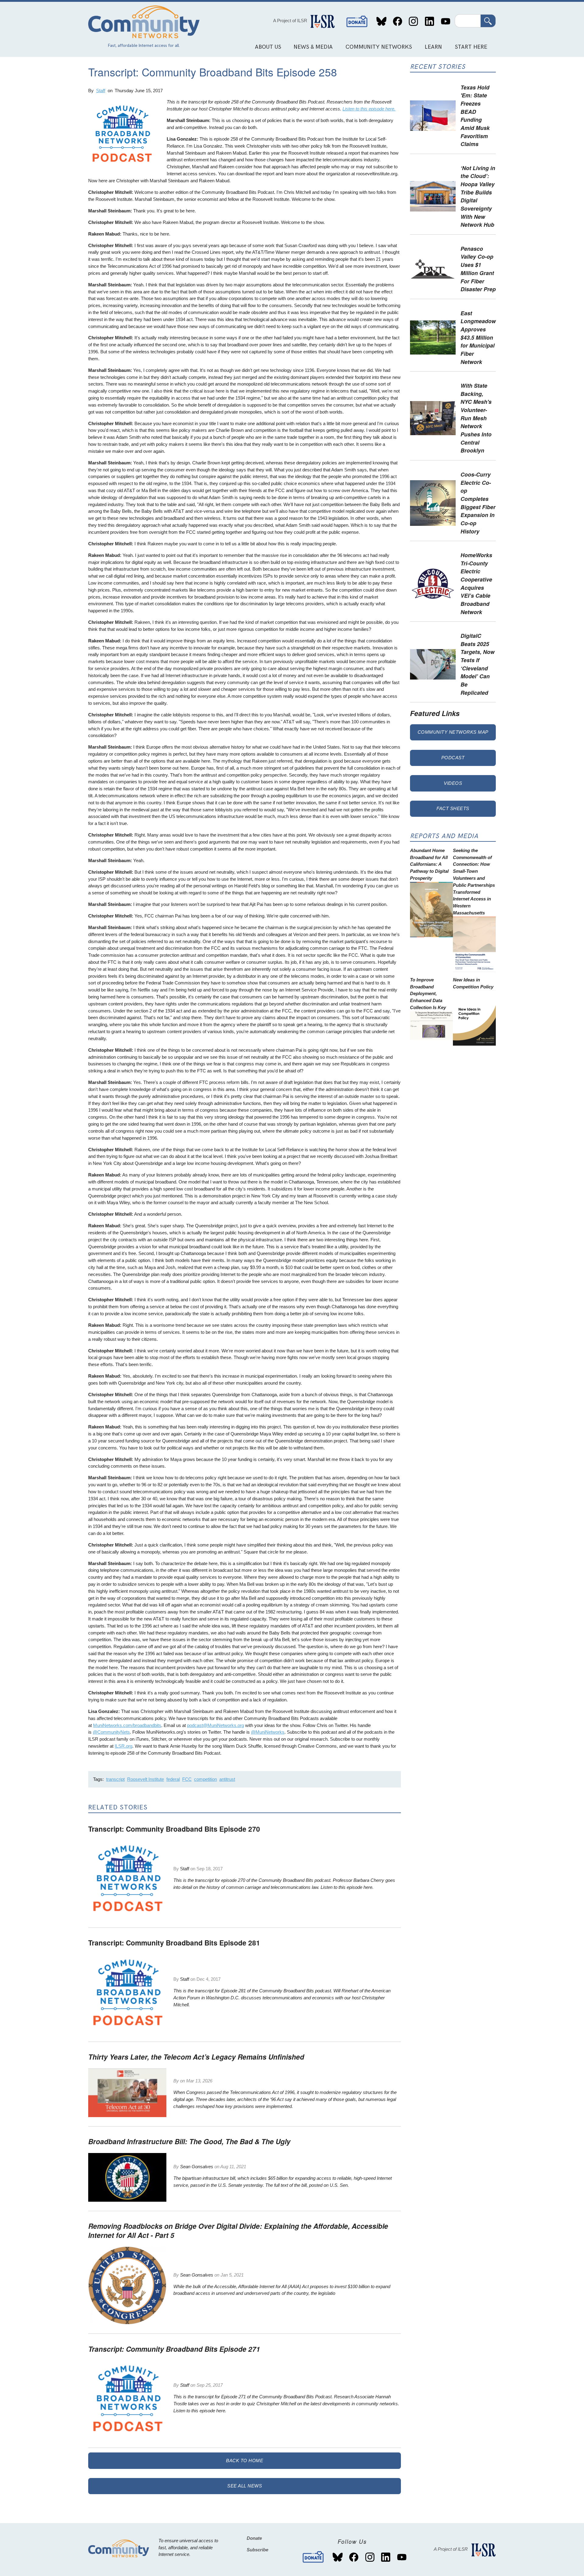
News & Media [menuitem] (313, 47)
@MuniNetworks (268, 1732)
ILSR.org (123, 1746)
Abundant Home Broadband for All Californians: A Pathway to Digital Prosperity (429, 864)
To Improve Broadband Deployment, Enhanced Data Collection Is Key (428, 994)
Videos (453, 783)
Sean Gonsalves (197, 2167)
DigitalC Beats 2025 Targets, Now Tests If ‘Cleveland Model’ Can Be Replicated (478, 664)
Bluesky (382, 21)
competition (205, 1779)
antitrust (227, 1779)
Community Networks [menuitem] (379, 47)
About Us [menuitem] (268, 47)
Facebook (397, 21)
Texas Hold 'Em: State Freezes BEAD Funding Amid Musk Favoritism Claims (475, 116)
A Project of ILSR (290, 21)
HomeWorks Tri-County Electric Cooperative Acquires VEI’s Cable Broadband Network (476, 583)
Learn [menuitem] (433, 47)
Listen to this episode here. (369, 109)
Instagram (414, 21)
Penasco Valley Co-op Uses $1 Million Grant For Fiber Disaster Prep (478, 269)
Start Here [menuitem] (471, 47)
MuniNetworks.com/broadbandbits (127, 1725)
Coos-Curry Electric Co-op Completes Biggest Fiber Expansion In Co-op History (478, 503)
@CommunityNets (111, 1732)
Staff (101, 91)
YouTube (445, 21)
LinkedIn (429, 21)
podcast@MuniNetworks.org (216, 1725)
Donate (357, 21)
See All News (245, 2486)
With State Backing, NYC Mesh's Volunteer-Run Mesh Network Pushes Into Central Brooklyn (476, 418)
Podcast (453, 758)
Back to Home (245, 2461)
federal (173, 1779)
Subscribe (257, 2550)
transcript (115, 1779)
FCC (187, 1779)
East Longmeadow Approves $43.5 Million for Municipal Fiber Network (478, 337)
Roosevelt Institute (146, 1779)
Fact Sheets (453, 808)
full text (282, 2185)
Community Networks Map (453, 732)
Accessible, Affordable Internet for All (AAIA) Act (261, 2286)
